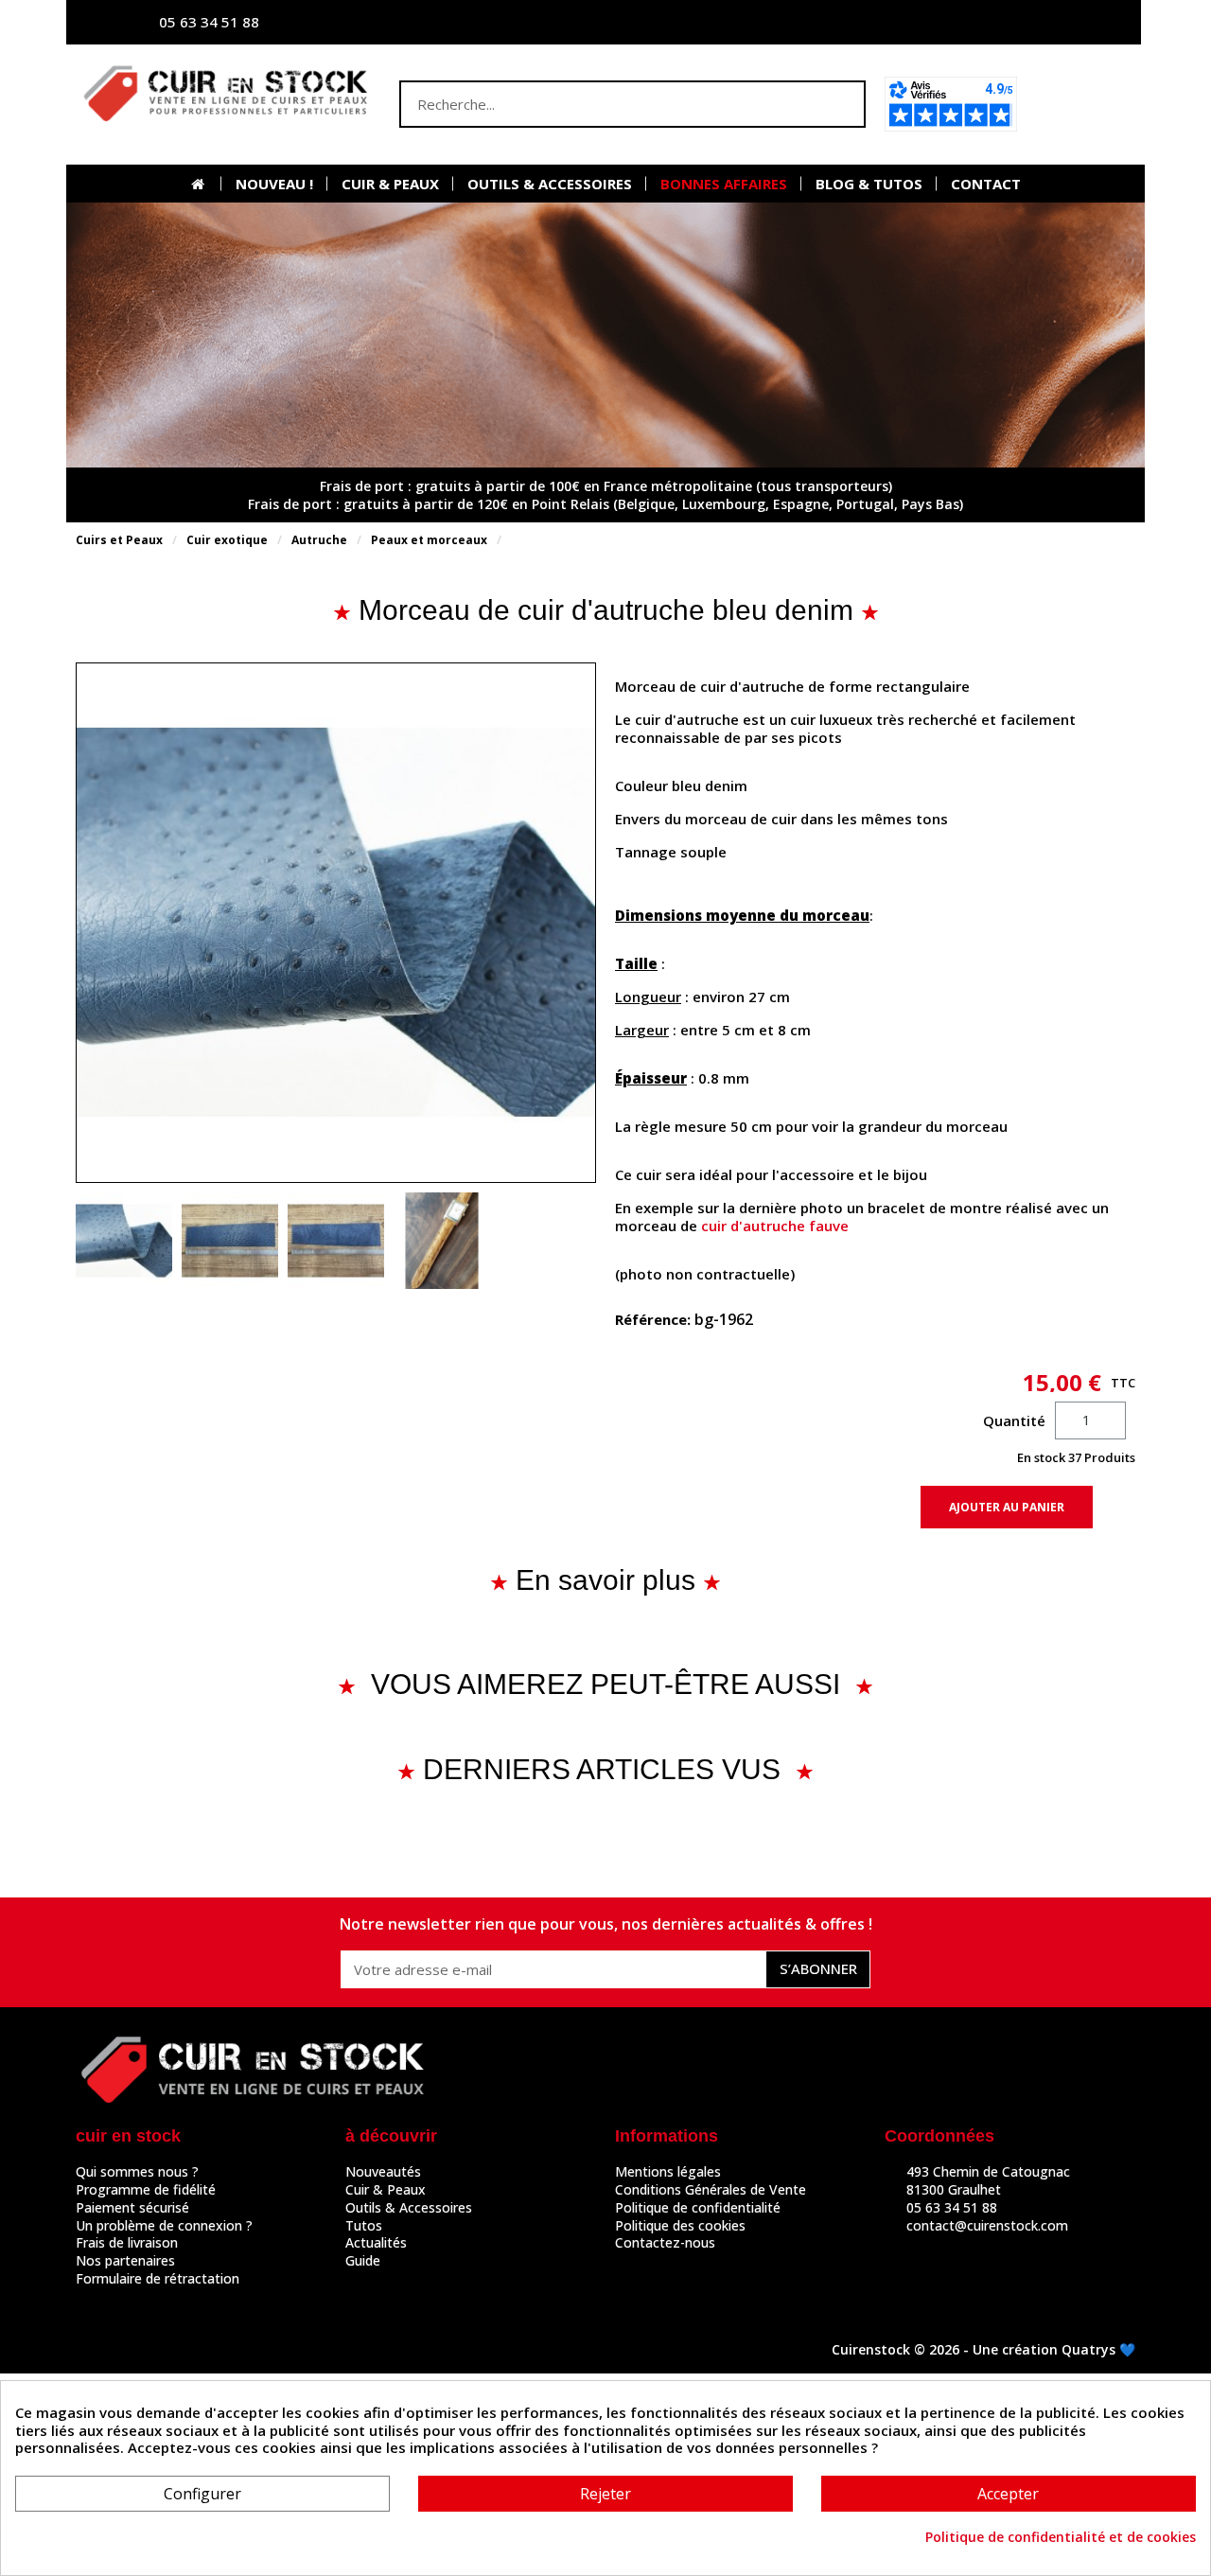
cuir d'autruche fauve (775, 1226)
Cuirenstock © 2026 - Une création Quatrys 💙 (983, 2349)
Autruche (319, 540)
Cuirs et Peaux (119, 540)
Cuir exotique (227, 540)
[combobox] (595, 104)
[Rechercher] (840, 104)
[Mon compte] (941, 22)
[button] (1082, 104)
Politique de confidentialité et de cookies (1061, 2537)
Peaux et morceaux (429, 540)
